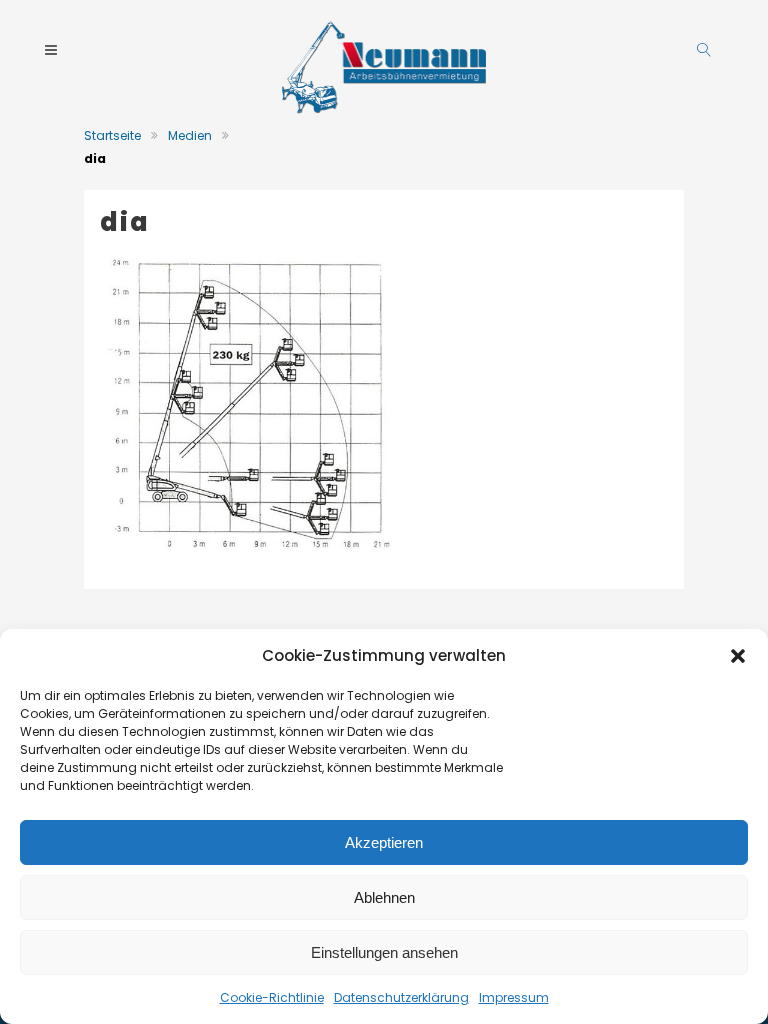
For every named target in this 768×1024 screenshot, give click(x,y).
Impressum (514, 997)
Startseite (112, 135)
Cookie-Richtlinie (272, 997)
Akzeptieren (384, 842)
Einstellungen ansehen (384, 952)
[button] (738, 656)
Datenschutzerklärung (401, 997)
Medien (190, 135)
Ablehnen (384, 897)
